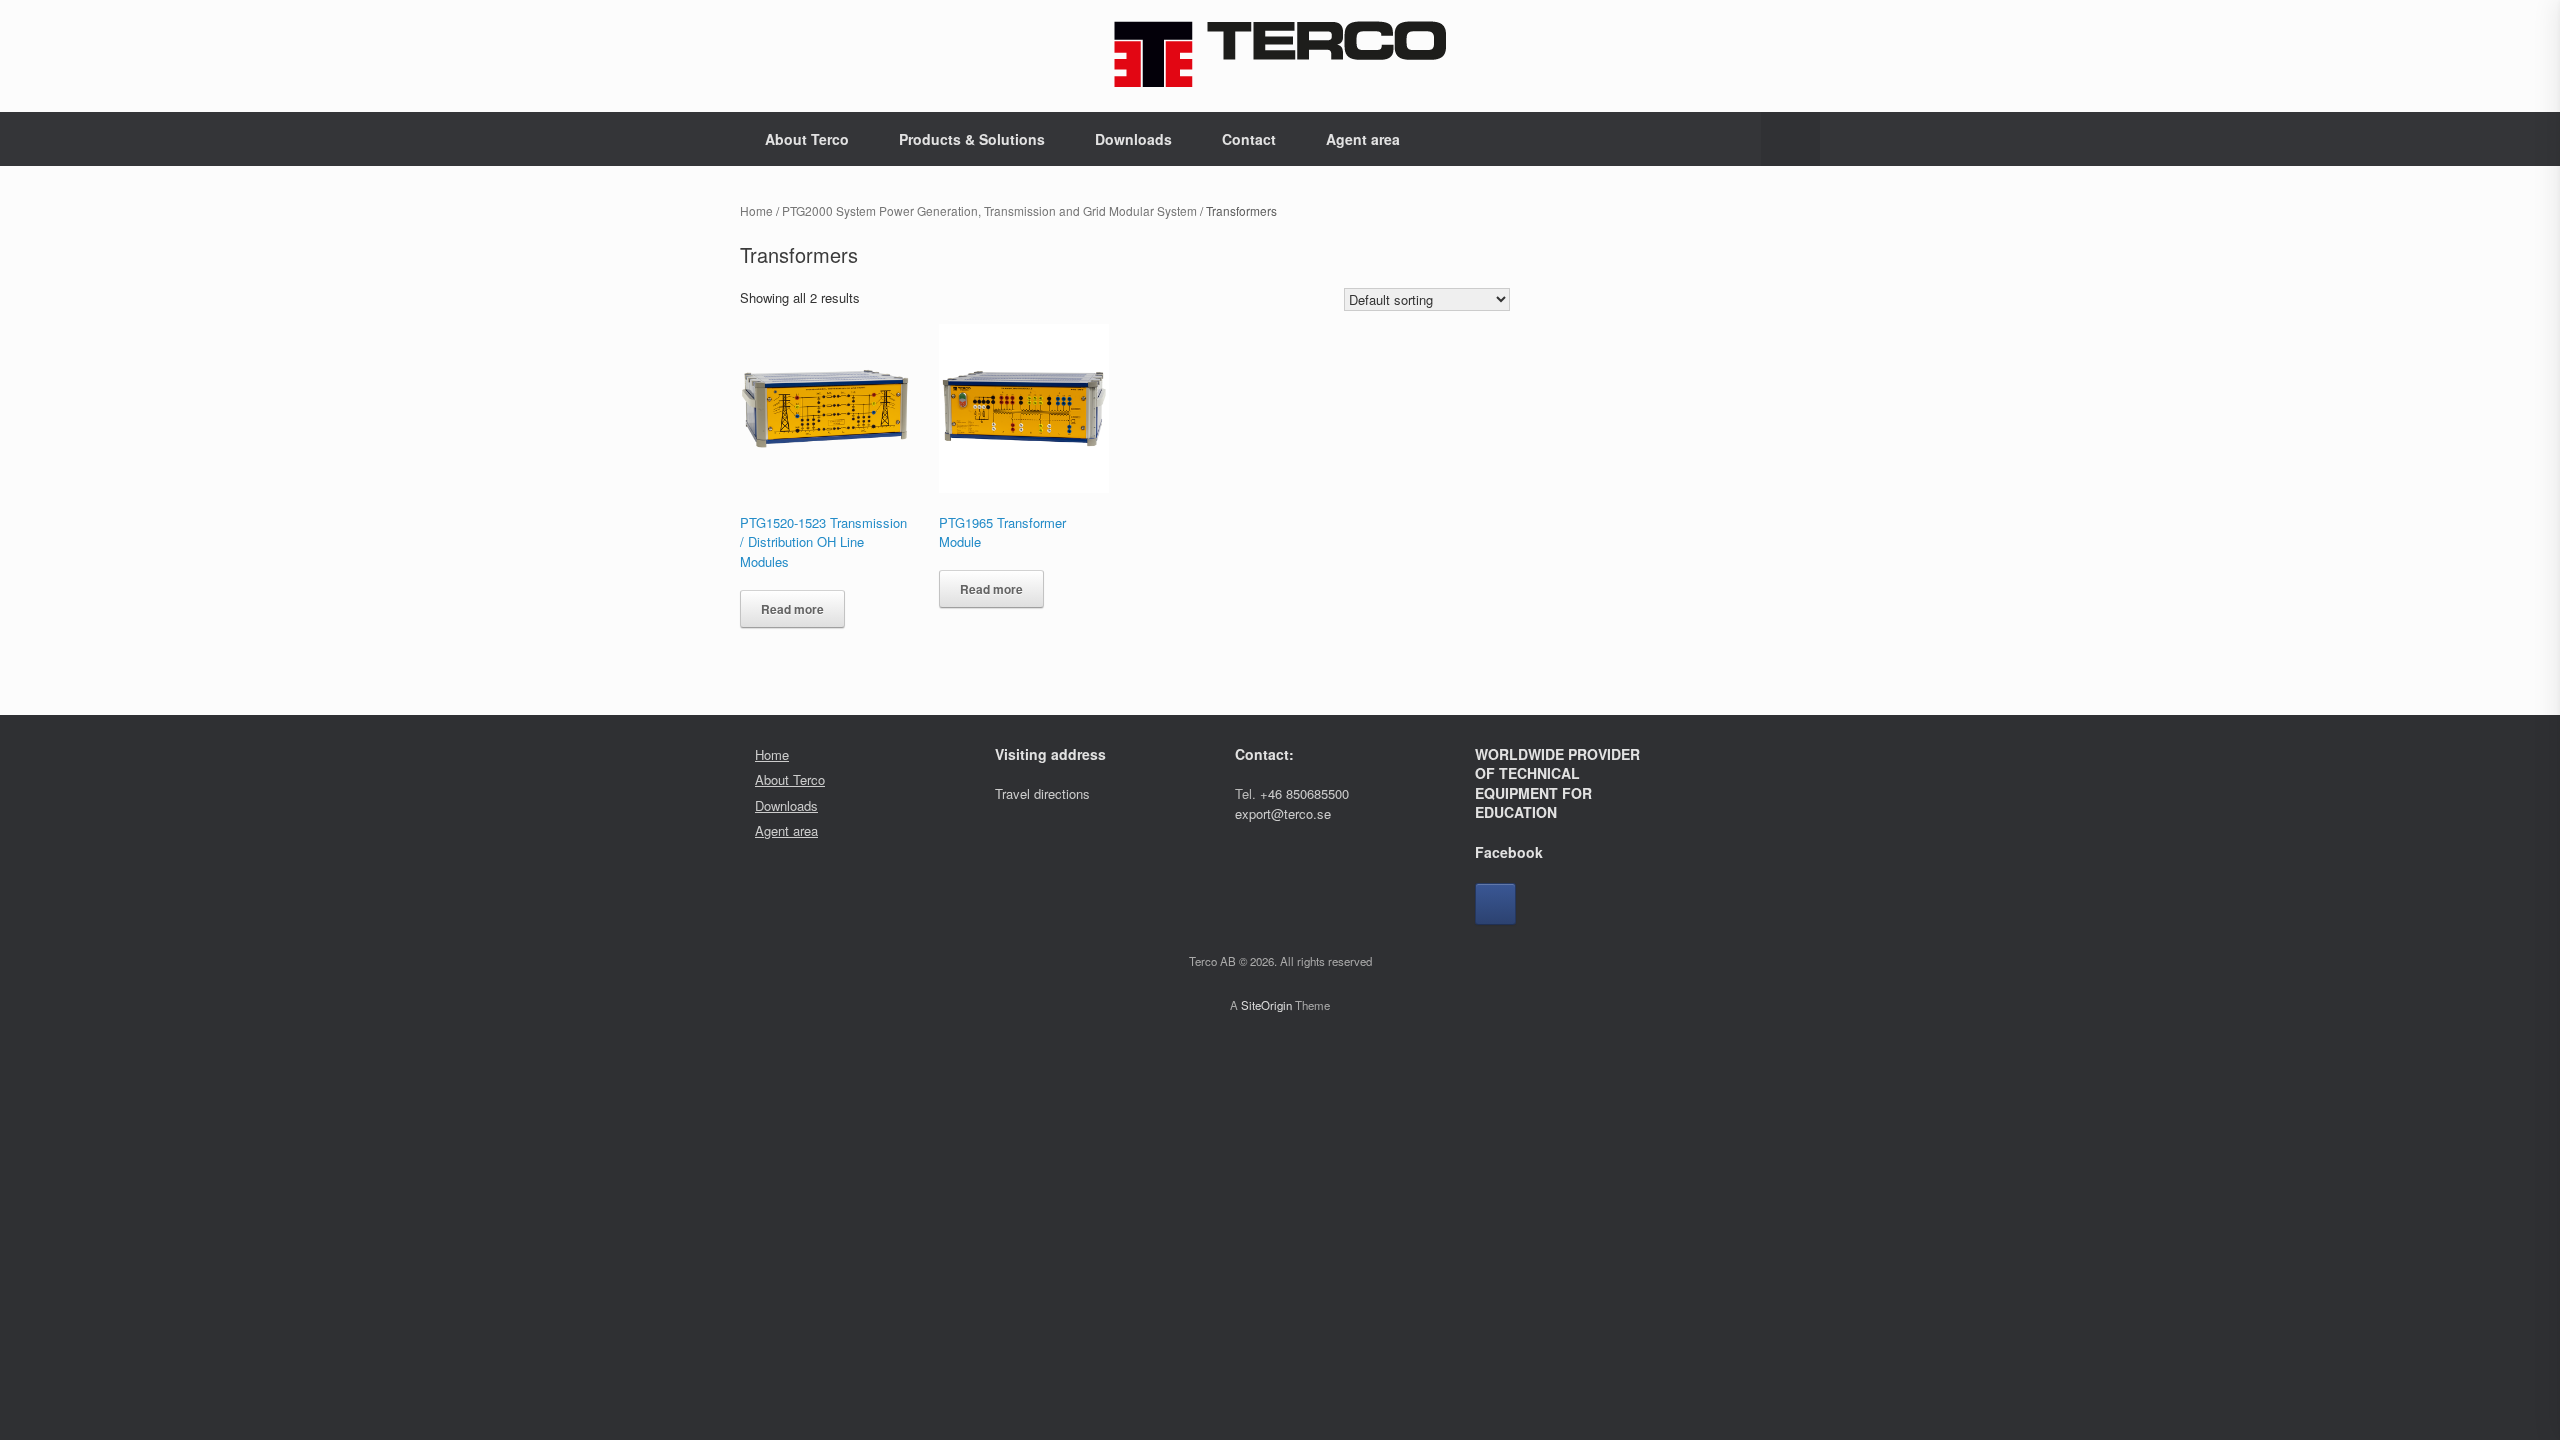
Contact (1249, 139)
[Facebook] (1495, 904)
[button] (1790, 139)
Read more (792, 609)
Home (756, 210)
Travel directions (1042, 793)
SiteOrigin (1266, 1005)
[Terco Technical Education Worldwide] (1280, 53)
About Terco (807, 139)
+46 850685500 (1304, 793)
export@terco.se (1283, 813)
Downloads (1133, 139)
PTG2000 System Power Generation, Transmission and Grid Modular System (989, 210)
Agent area (1363, 139)
